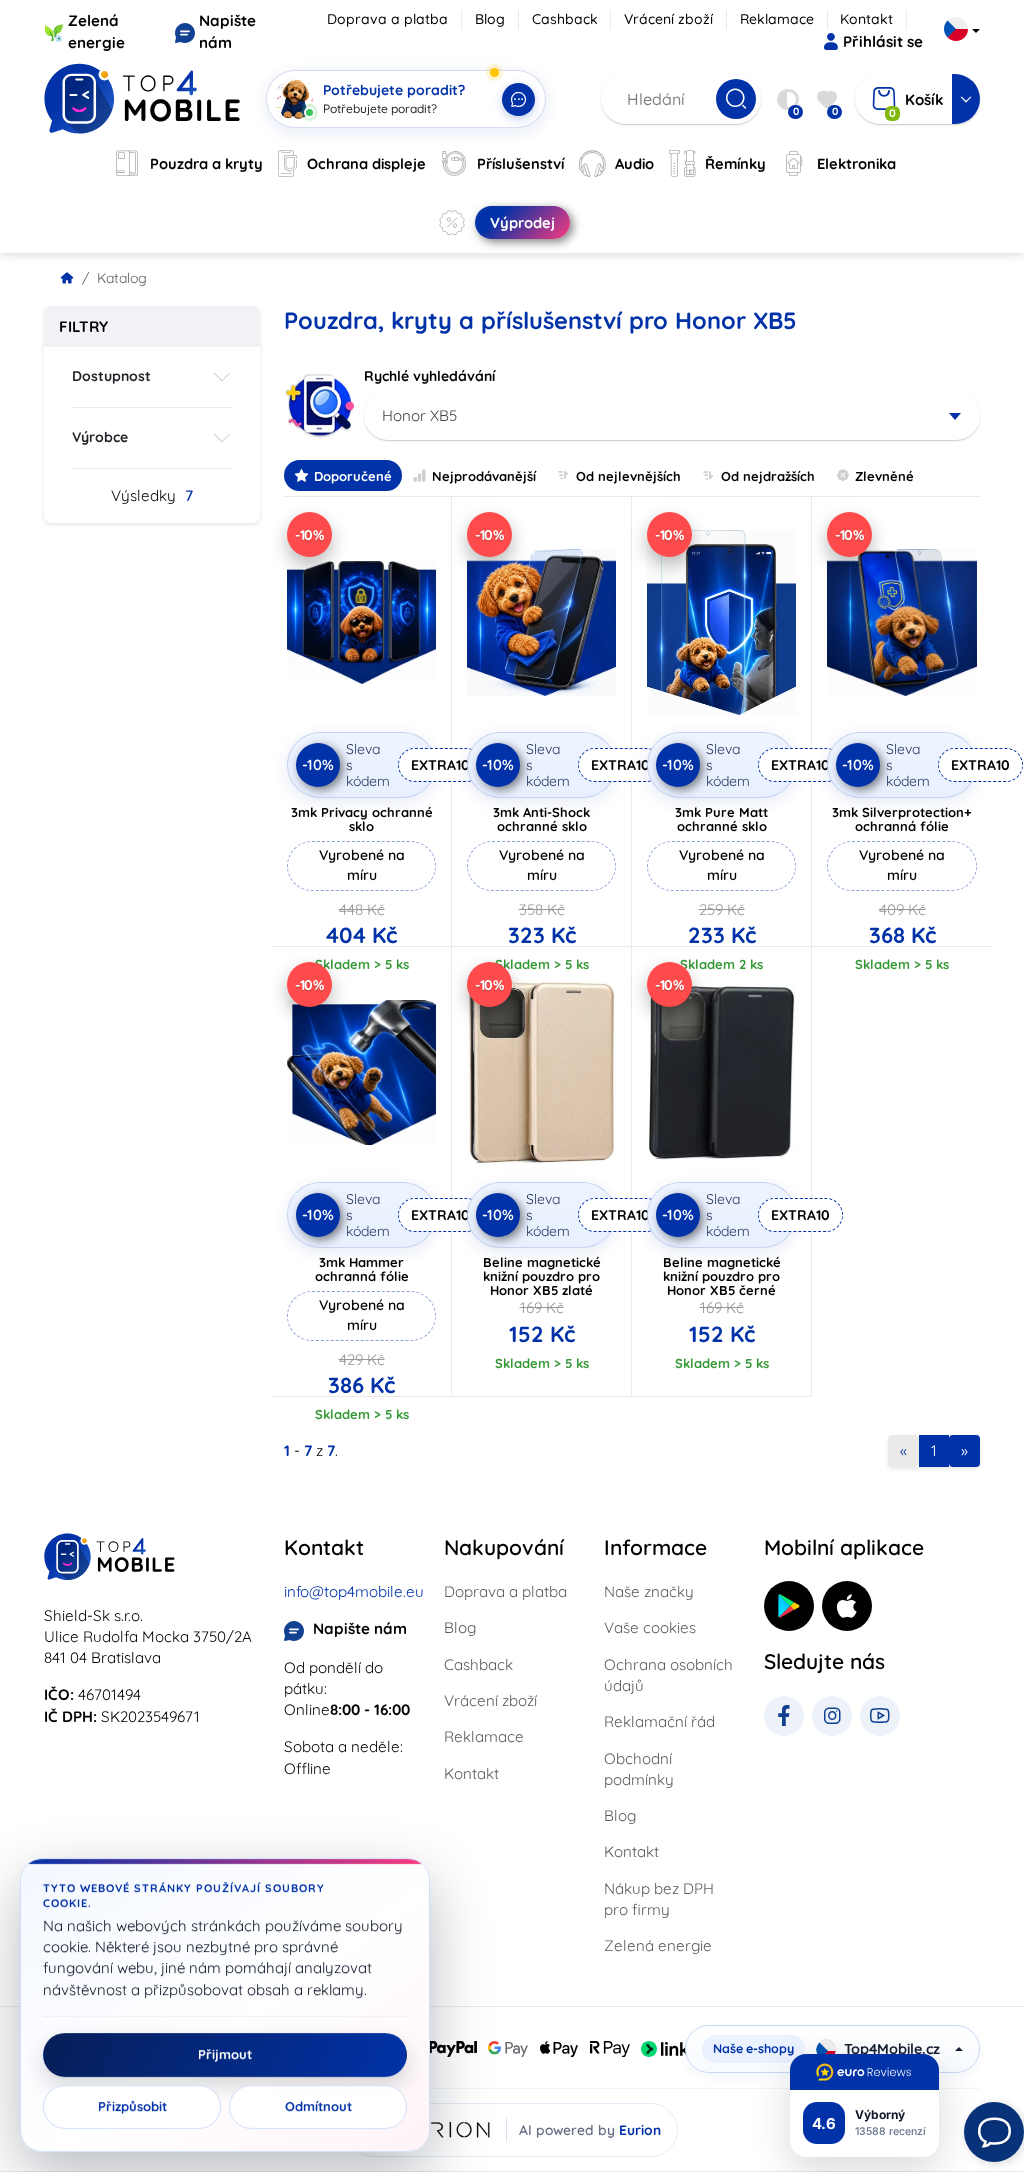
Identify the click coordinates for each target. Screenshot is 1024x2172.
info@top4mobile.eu (354, 1591)
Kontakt (866, 19)
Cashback (565, 19)
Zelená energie (658, 1945)
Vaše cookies (650, 1627)
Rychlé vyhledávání (429, 376)
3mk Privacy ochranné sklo (362, 819)
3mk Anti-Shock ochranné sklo (541, 819)
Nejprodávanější (484, 476)
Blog (490, 19)
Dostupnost (111, 376)
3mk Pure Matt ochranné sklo (721, 819)
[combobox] (672, 416)
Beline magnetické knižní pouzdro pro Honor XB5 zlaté (542, 1276)
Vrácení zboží (668, 19)
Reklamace (777, 19)
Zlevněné (884, 476)
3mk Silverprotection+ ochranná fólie (902, 819)
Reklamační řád (659, 1721)
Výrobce (100, 437)
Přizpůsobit (132, 2107)
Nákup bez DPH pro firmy (659, 1899)
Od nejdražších (768, 476)
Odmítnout (318, 2107)
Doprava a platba (387, 19)
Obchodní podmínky (639, 1769)
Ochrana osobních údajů (668, 1675)
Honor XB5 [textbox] (419, 415)
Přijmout (225, 2055)
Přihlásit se (883, 41)
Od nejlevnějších (628, 476)
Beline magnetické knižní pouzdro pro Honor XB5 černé (722, 1276)
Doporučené (353, 476)
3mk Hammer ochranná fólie (362, 1269)
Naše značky (649, 1591)
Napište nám (360, 1628)
